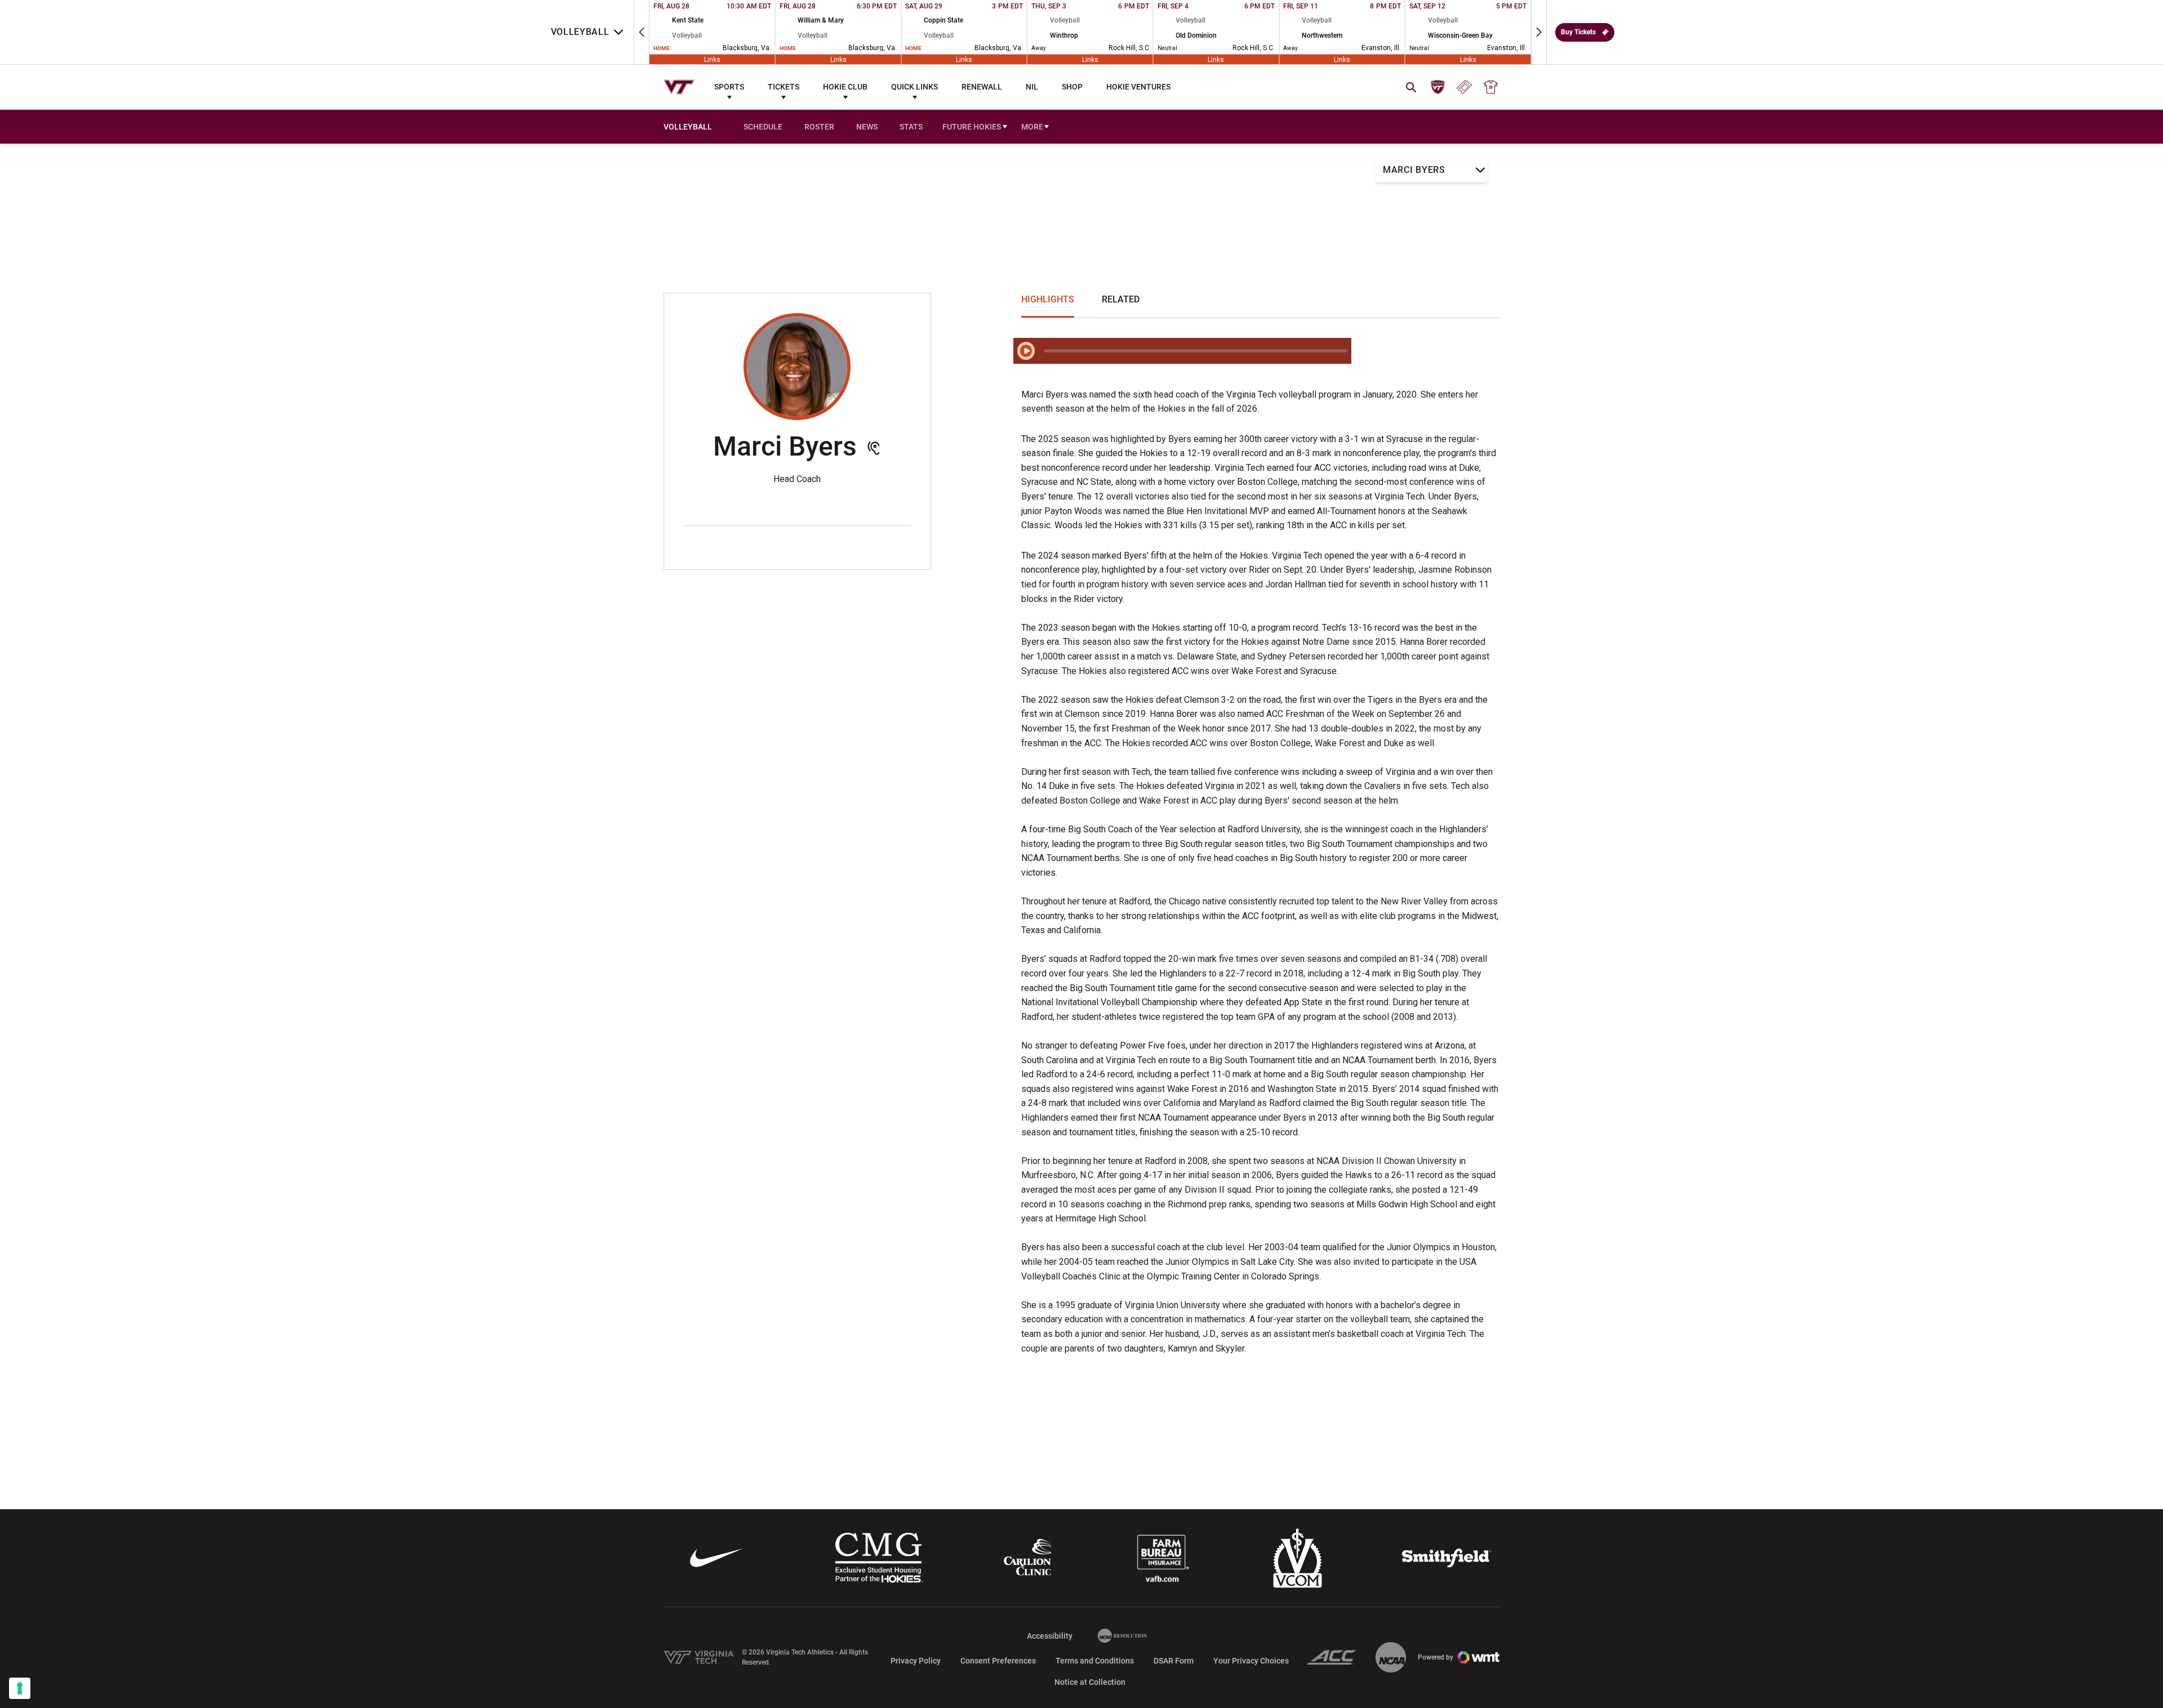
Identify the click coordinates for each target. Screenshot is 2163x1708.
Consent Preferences (998, 1661)
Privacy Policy (916, 1661)
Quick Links (914, 87)
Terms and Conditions (1095, 1661)
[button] (642, 32)
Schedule (763, 127)
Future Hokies (975, 128)
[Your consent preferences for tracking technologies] (20, 1688)
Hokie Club (845, 87)
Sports (729, 87)
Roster (819, 127)
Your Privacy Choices (1251, 1661)
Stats (911, 127)
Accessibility (1050, 1636)
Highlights (1048, 299)
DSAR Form (1174, 1661)
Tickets (784, 87)
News (867, 127)
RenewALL (982, 87)
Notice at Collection (1090, 1682)
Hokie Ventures (1138, 87)
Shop (1072, 87)
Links (712, 59)
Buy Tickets (1578, 32)
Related (1121, 299)
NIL (1032, 87)
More (1032, 127)
